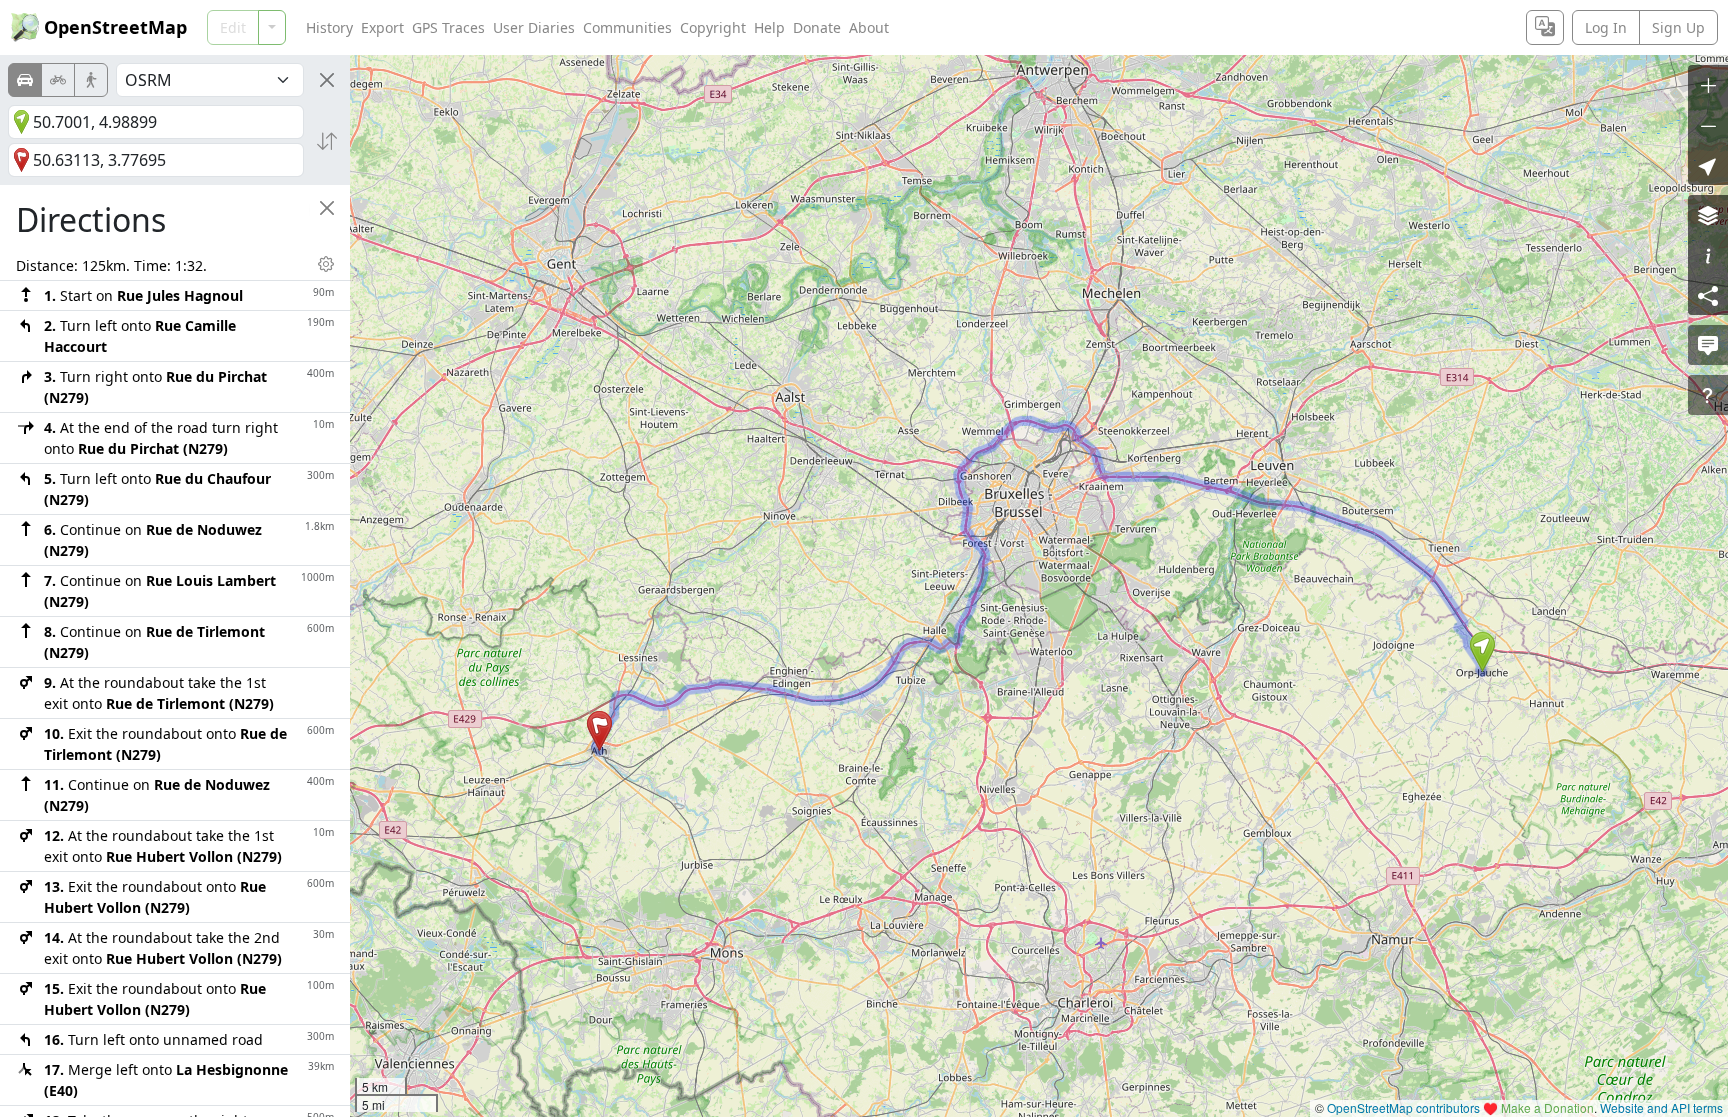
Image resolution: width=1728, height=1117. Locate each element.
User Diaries (534, 27)
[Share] (1708, 295)
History (329, 27)
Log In (1606, 27)
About (869, 27)
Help (769, 27)
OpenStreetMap (115, 27)
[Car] (25, 80)
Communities (627, 27)
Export (382, 27)
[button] (1482, 652)
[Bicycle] (58, 80)
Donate (817, 27)
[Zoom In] (1708, 85)
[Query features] (1708, 395)
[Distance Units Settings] (326, 264)
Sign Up (1678, 27)
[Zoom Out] (1708, 125)
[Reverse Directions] (327, 141)
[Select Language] (1545, 27)
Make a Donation (1547, 1107)
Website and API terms (1661, 1107)
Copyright (713, 27)
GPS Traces (448, 27)
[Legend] (1708, 255)
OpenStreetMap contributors (1403, 1107)
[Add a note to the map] (1708, 345)
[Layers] (1708, 215)
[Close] (327, 80)
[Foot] (91, 80)
